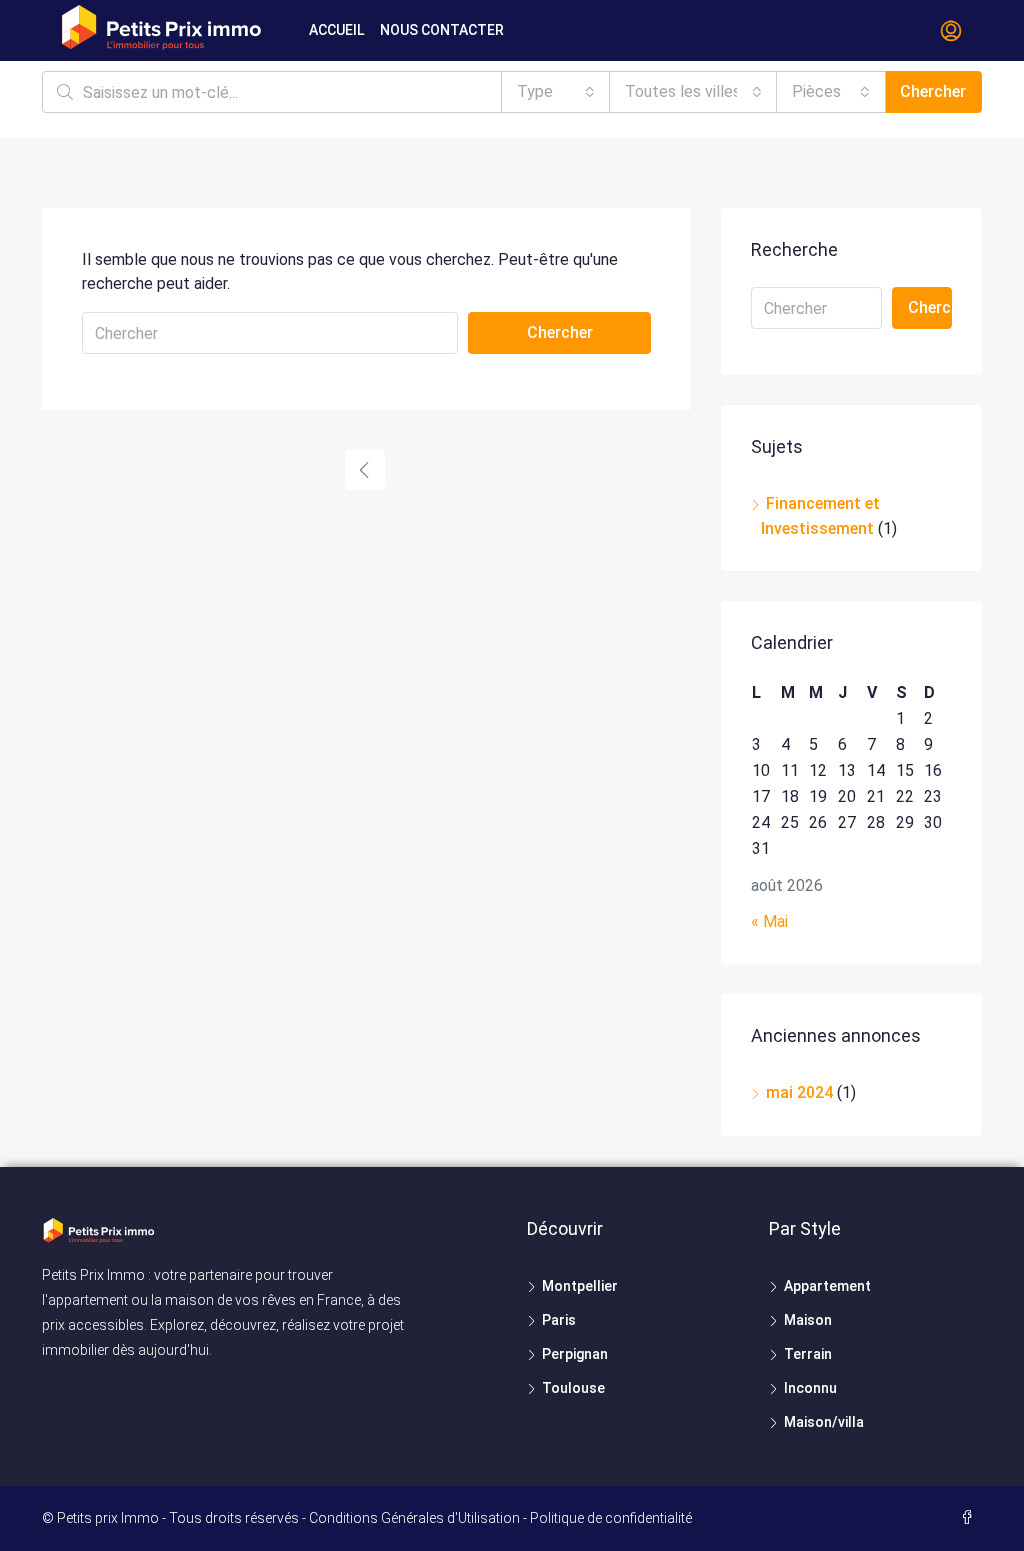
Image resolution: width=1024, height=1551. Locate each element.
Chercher (933, 91)
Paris (559, 1320)
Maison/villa (824, 1422)
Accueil (336, 30)
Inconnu (810, 1388)
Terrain (808, 1354)
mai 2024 (799, 1092)
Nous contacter (442, 30)
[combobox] (556, 92)
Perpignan (575, 1354)
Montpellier (580, 1286)
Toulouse (573, 1388)
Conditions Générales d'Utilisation (414, 1518)
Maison (808, 1320)
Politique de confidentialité (611, 1518)
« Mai (769, 921)
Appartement (827, 1286)
